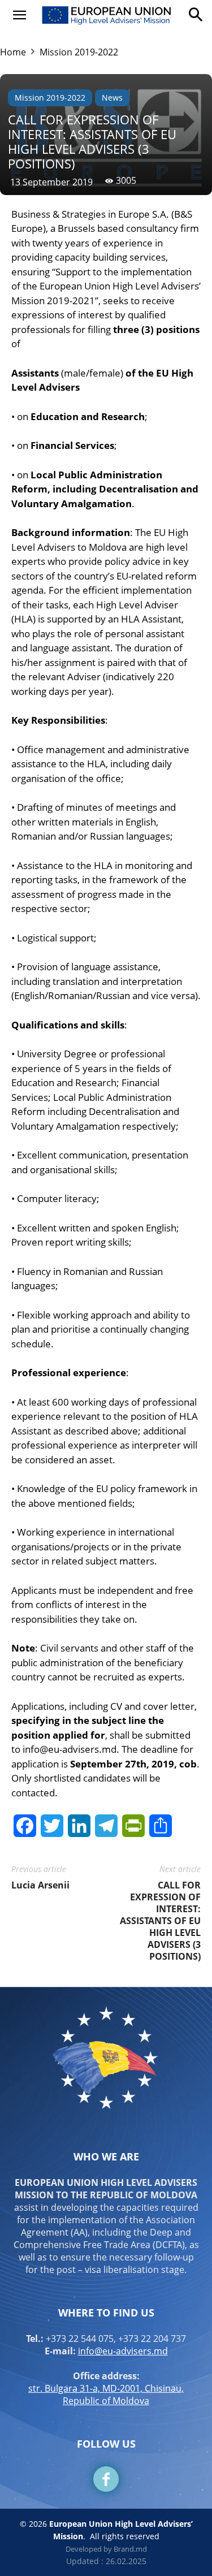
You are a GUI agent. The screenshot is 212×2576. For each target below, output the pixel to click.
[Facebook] (106, 2479)
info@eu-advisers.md (123, 2351)
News (112, 98)
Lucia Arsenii (40, 1885)
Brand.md (130, 2549)
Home (13, 52)
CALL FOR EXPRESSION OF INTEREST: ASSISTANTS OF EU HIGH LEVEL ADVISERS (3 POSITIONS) (160, 1921)
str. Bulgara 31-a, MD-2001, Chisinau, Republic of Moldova (106, 2395)
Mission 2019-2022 (79, 52)
